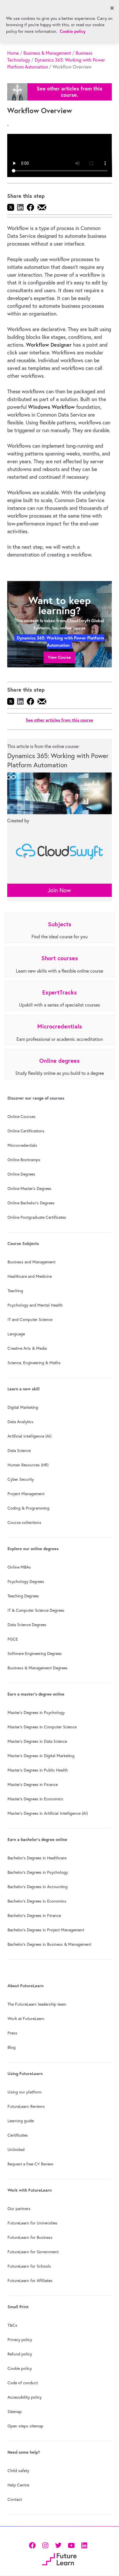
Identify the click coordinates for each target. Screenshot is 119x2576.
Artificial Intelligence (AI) (29, 1436)
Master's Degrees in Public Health (38, 1770)
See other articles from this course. (69, 92)
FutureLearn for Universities (32, 2223)
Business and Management (31, 1262)
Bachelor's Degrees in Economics (37, 1901)
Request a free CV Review (30, 2164)
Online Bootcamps (24, 1160)
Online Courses (22, 1117)
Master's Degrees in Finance (33, 1785)
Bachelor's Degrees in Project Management (46, 1930)
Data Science (19, 1451)
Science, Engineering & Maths (34, 1363)
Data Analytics (21, 1422)
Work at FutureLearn (26, 2019)
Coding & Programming (28, 1508)
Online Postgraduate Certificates (37, 1217)
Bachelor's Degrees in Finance (34, 1916)
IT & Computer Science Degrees (36, 1610)
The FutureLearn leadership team (37, 2004)
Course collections (24, 1523)
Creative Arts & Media (27, 1348)
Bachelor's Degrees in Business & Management (49, 1944)
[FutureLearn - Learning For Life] (59, 2559)
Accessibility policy (25, 2397)
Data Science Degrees (27, 1625)
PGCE (13, 1639)
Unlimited (16, 2150)
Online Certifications (26, 1131)
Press (12, 2033)
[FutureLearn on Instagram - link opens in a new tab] (45, 2545)
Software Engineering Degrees (35, 1654)
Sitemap (15, 2412)
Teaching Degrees (23, 1596)
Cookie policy (20, 2368)
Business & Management (47, 53)
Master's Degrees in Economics (35, 1799)
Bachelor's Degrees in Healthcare (37, 1858)
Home (13, 53)
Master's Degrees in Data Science (37, 1741)
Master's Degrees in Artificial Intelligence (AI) (48, 1813)
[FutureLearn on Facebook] (34, 2545)
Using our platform (25, 2092)
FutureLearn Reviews (26, 2106)
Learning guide (21, 2121)
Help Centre (18, 2485)
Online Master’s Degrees (29, 1189)
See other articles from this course (59, 720)
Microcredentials (22, 1145)
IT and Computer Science (30, 1320)
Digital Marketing (23, 1407)
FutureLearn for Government (33, 2252)
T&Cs (12, 2325)
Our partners (19, 2209)
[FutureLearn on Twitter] (58, 2545)
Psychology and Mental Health (35, 1305)
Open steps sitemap (25, 2426)
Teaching (15, 1291)
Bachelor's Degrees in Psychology (38, 1872)
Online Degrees (21, 1174)
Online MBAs (19, 1567)
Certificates (18, 2135)
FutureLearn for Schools (29, 2266)
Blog (12, 2047)
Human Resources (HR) (28, 1465)
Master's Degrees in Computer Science (42, 1727)
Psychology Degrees (26, 1582)
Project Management (26, 1494)
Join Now (59, 890)
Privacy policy (20, 2340)
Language (16, 1334)
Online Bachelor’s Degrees (31, 1203)
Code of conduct (23, 2383)
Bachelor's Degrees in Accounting (38, 1887)
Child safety (18, 2471)
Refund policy (20, 2354)
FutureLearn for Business (30, 2237)
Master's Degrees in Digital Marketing (41, 1756)
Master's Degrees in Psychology (36, 1713)
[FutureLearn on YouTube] (71, 2545)
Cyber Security (21, 1479)
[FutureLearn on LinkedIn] (84, 2545)
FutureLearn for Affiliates (30, 2281)
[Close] (112, 8)
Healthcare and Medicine (30, 1276)
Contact (15, 2499)
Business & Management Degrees (38, 1668)
